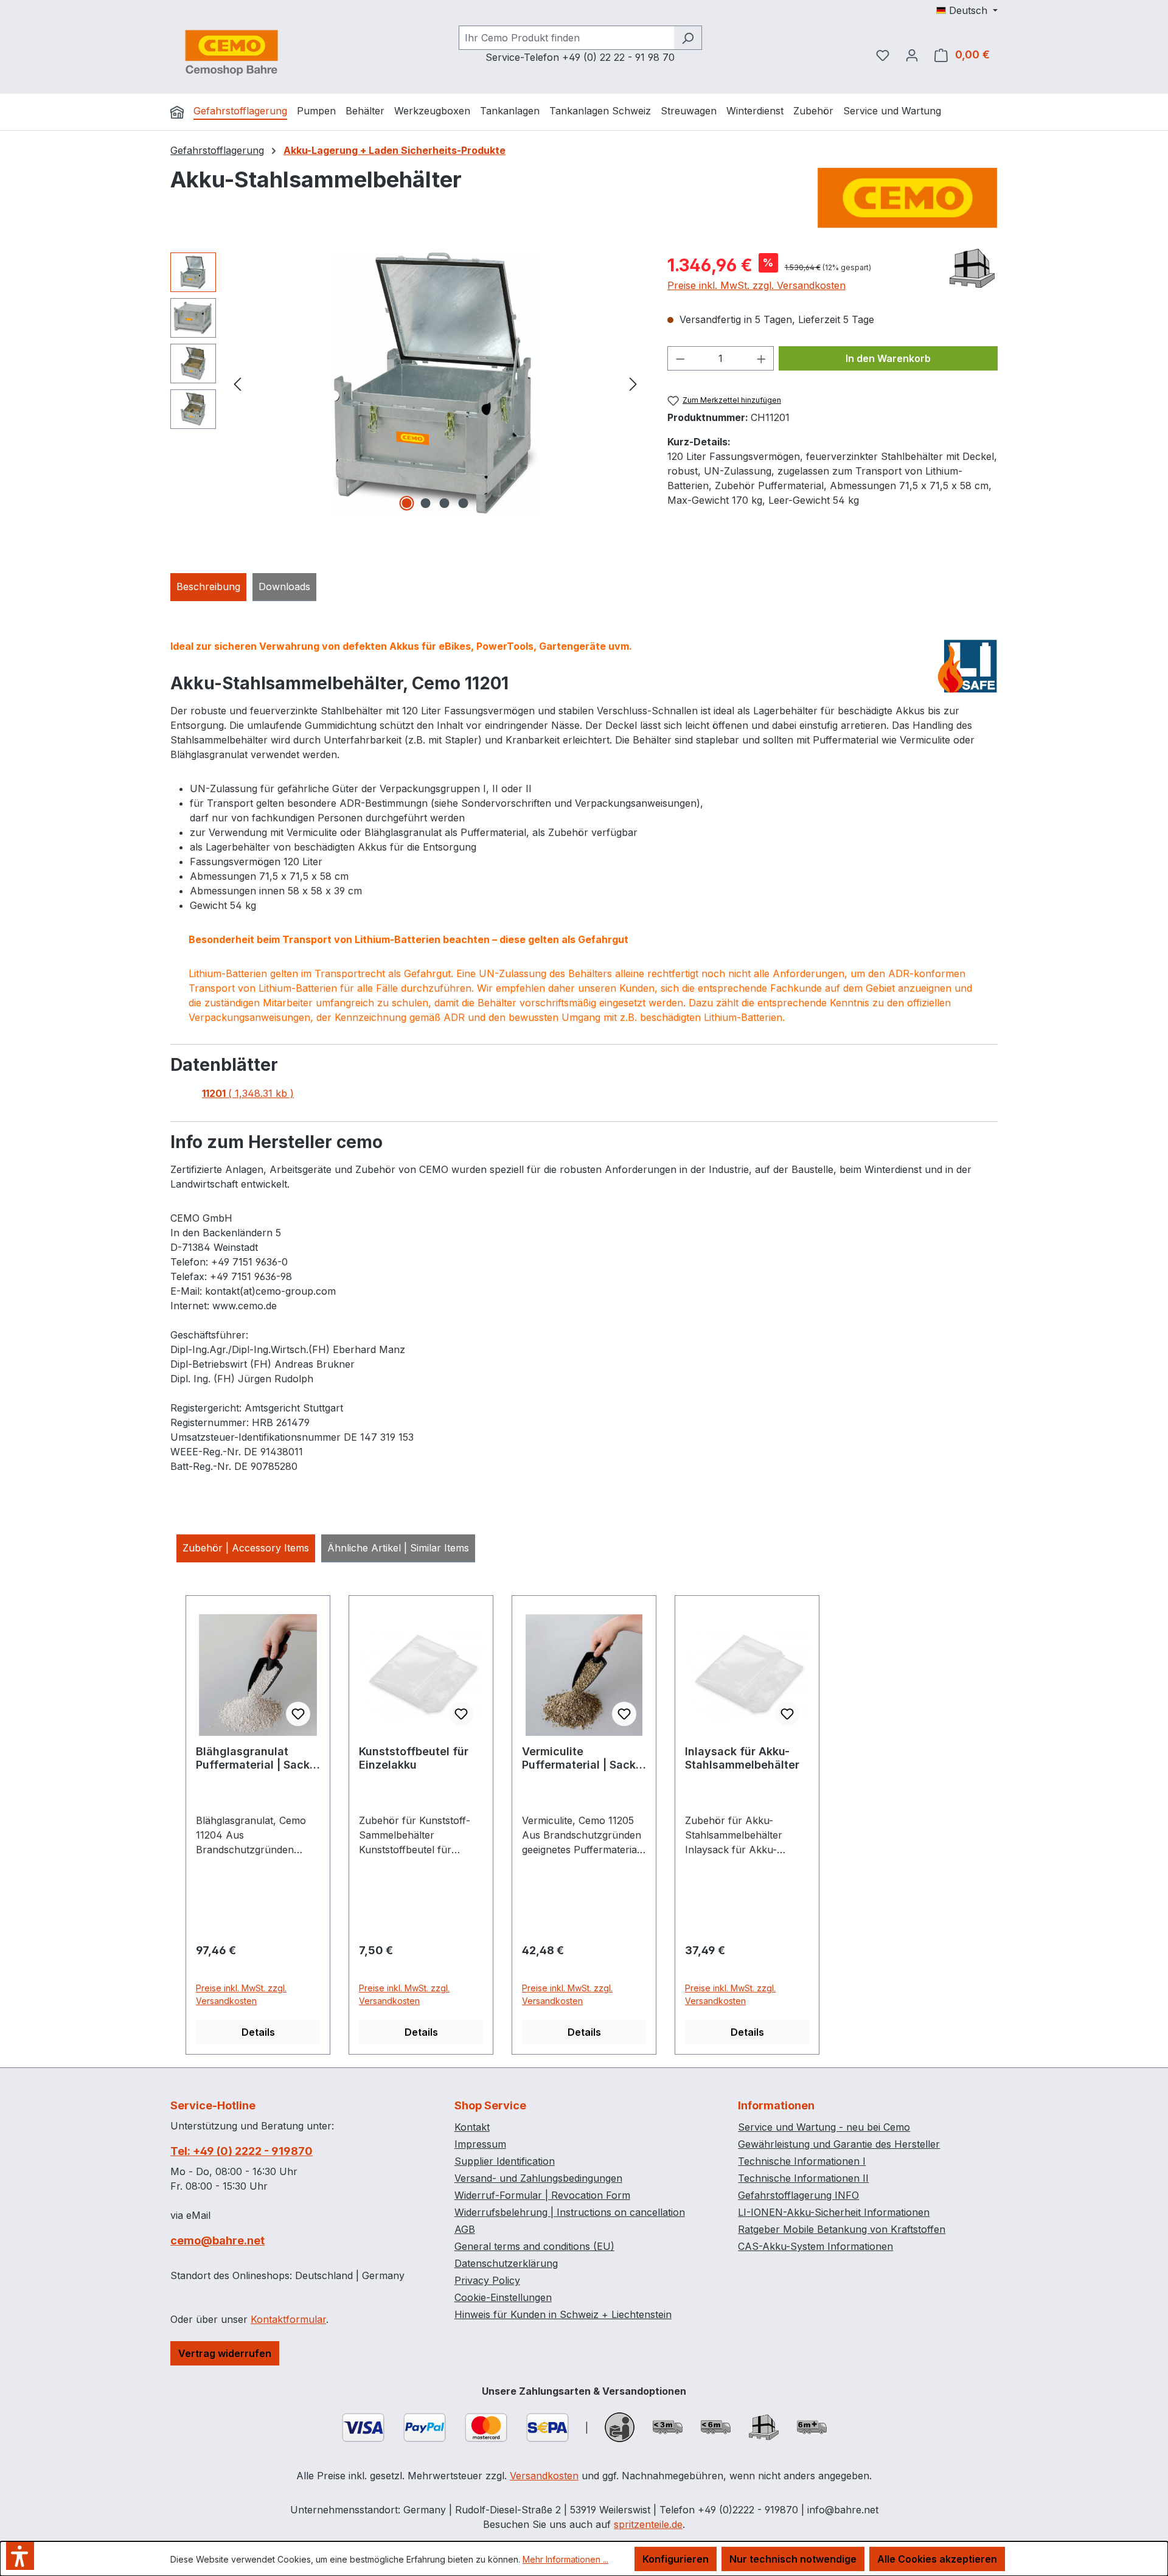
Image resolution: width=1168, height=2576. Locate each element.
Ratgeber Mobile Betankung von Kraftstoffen (842, 2229)
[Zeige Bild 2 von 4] (426, 503)
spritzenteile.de (648, 2524)
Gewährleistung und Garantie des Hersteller (839, 2144)
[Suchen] (688, 38)
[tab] (208, 587)
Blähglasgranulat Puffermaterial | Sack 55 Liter (253, 1758)
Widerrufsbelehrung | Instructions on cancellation (570, 2212)
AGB (465, 2229)
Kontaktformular (288, 2319)
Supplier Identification (505, 2161)
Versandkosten (544, 2476)
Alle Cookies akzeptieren (937, 2559)
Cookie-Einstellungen (503, 2297)
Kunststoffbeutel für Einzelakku (414, 1758)
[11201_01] (435, 383)
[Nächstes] (633, 383)
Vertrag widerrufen (225, 2353)
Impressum (480, 2144)
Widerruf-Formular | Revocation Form (542, 2195)
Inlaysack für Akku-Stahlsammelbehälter (742, 1758)
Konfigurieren (676, 2559)
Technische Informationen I (802, 2161)
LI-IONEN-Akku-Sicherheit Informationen (834, 2212)
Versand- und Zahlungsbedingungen (538, 2178)
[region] (407, 383)
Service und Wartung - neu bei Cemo (824, 2127)
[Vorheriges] (237, 383)
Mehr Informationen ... (565, 2559)
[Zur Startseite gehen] (231, 52)
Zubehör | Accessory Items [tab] (246, 1548)
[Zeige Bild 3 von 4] (445, 503)
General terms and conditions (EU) (534, 2246)
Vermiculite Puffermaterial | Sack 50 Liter (579, 1758)
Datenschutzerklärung (506, 2263)
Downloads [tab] (284, 587)
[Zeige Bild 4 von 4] (464, 503)
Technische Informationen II (803, 2178)
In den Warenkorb (888, 358)
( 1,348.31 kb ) (248, 1093)
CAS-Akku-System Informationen (815, 2246)
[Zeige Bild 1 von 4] (407, 503)
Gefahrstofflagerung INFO (798, 2195)
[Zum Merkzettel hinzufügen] (298, 1714)
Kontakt (472, 2127)
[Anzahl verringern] (680, 358)
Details (258, 2032)
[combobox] (566, 38)
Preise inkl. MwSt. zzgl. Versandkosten (756, 285)
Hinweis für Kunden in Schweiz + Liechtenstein (563, 2314)
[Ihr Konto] (912, 55)
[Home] (177, 112)
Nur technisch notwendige (793, 2559)
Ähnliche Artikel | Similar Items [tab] (398, 1548)
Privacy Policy (487, 2280)
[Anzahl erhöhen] (762, 358)
